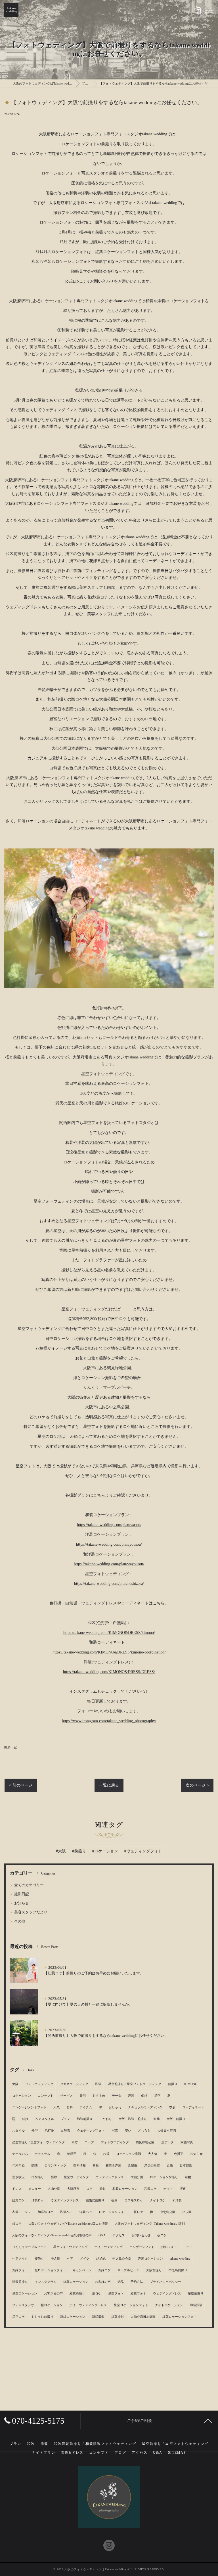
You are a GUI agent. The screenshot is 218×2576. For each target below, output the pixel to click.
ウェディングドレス (110, 2177)
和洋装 (177, 2200)
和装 (98, 2084)
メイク (85, 2259)
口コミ (188, 2247)
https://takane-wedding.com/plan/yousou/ (109, 1544)
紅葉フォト (138, 2294)
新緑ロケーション (73, 2317)
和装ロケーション (125, 2189)
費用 (83, 2096)
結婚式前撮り (95, 2200)
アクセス (119, 2235)
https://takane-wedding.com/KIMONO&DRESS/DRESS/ (109, 1672)
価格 (144, 2096)
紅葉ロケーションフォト (180, 2317)
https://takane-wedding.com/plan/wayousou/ (109, 1564)
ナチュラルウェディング (145, 2107)
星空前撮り (196, 2294)
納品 (121, 2282)
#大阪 (61, 1851)
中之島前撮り (178, 2270)
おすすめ (99, 2096)
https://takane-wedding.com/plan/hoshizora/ (109, 1584)
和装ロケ (150, 2189)
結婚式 (101, 2259)
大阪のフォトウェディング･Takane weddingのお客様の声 (52, 2235)
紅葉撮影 (118, 2317)
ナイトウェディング (109, 2247)
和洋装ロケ (46, 2212)
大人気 (153, 2154)
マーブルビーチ (128, 2270)
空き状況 (18, 2177)
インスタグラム (46, 2282)
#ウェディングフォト (143, 1851)
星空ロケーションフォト (131, 2305)
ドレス (17, 2189)
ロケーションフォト (113, 2212)
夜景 (114, 2200)
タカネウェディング (74, 2084)
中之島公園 (168, 2212)
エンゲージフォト (142, 2247)
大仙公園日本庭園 (143, 2317)
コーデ (89, 2142)
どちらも (144, 2131)
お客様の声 (103, 2282)
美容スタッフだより (31, 1912)
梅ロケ (17, 2224)
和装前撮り (85, 2119)
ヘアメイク (20, 2259)
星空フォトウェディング (71, 2247)
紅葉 (157, 2119)
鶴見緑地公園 (145, 2142)
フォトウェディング (39, 2084)
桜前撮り (38, 2177)
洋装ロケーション (150, 2259)
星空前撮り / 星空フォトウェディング (38, 2142)
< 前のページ (21, 1785)
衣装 (172, 2107)
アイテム (86, 2107)
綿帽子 (72, 2154)
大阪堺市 (73, 2189)
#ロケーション (105, 1851)
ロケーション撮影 (129, 2154)
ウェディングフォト (91, 2131)
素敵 (96, 2166)
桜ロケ (138, 2212)
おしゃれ (115, 2107)
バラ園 (187, 2212)
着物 (188, 2177)
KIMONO (191, 2084)
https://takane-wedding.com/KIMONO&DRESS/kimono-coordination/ (109, 1652)
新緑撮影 (98, 2317)
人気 (56, 2107)
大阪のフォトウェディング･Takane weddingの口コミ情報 (68, 2224)
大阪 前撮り (176, 2119)
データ (117, 2096)
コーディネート (193, 2107)
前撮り (173, 2084)
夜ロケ (162, 2235)
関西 (35, 2166)
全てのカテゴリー (29, 1885)
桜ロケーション (52, 2305)
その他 (20, 1921)
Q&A (102, 2235)
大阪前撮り (154, 2270)
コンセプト (46, 2096)
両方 (75, 2142)
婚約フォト (169, 2247)
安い (128, 2131)
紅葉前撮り (77, 2294)
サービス (66, 2096)
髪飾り (39, 2259)
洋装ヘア (86, 2212)
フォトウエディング (115, 2142)
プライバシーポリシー (165, 2282)
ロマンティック (55, 2166)
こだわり (106, 2119)
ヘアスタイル (45, 2119)
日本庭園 (186, 2166)
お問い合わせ (141, 2235)
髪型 (35, 2131)
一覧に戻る (109, 1785)
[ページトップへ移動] (208, 2421)
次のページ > (197, 1785)
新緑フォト (20, 2270)
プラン (65, 2119)
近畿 (170, 2166)
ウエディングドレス (65, 2200)
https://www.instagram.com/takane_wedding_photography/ (109, 1721)
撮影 (102, 2189)
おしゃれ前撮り (42, 2317)
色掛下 (179, 2154)
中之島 (55, 2259)
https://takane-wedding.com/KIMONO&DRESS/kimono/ (109, 1633)
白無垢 (65, 2131)
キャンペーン (82, 2270)
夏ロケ (97, 2294)
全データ (167, 2142)
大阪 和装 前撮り (133, 2119)
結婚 (25, 2119)
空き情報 (79, 2166)
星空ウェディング (76, 2177)
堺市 (183, 2189)
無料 (70, 2107)
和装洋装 (196, 2305)
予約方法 (137, 2282)
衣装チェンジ (22, 2212)
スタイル (18, 2131)
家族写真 (187, 2142)
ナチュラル (42, 2154)
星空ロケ (18, 2317)
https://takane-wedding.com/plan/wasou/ (109, 1525)
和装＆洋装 (113, 2166)
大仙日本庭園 (167, 2131)
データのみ (20, 2154)
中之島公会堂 (122, 2259)
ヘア (70, 2259)
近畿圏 (133, 2166)
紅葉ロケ (18, 2200)
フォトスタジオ (23, 2305)
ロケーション (22, 2096)
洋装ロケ (38, 2200)
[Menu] (209, 10)
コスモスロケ (134, 2200)
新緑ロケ (104, 2270)
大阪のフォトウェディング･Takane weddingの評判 (150, 2224)
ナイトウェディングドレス (88, 2305)
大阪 (15, 2084)
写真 (115, 2131)
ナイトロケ (158, 2200)
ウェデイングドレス (167, 2294)
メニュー (35, 2189)
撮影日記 (11, 1747)
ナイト (168, 2189)
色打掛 (49, 2131)
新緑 (54, 2177)
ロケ (89, 2189)
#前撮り (79, 1851)
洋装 (131, 2096)
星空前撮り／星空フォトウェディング (135, 2084)
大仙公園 (137, 2177)
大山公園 (54, 2189)
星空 (157, 2096)
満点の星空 (152, 2166)
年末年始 (18, 2166)
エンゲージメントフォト (29, 2107)
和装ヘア (66, 2212)
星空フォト (116, 2294)
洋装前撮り (20, 2282)
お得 (106, 2154)
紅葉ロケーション (76, 2282)
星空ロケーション (25, 2294)
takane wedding (180, 2259)
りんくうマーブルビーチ (29, 2247)
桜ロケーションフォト (50, 2270)
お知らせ (22, 1903)
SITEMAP (177, 2453)
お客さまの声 (53, 2294)
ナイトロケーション (169, 2305)
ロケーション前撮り (164, 2177)
